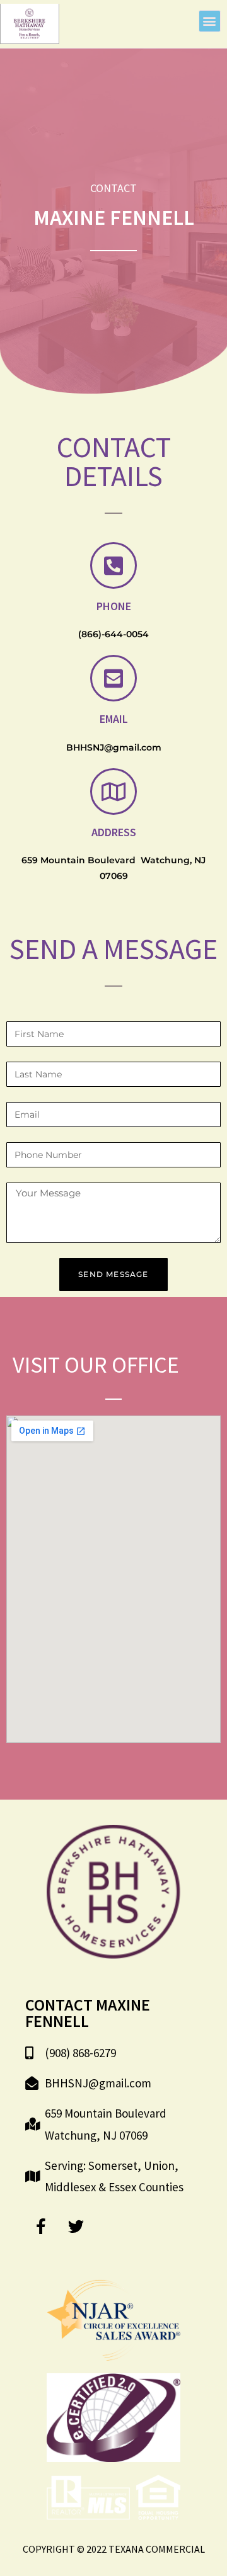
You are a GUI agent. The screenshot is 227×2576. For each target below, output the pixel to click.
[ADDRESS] (113, 792)
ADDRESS (114, 832)
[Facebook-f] (41, 2226)
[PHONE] (113, 565)
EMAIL (114, 719)
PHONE (114, 606)
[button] (210, 21)
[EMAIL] (113, 678)
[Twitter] (76, 2226)
